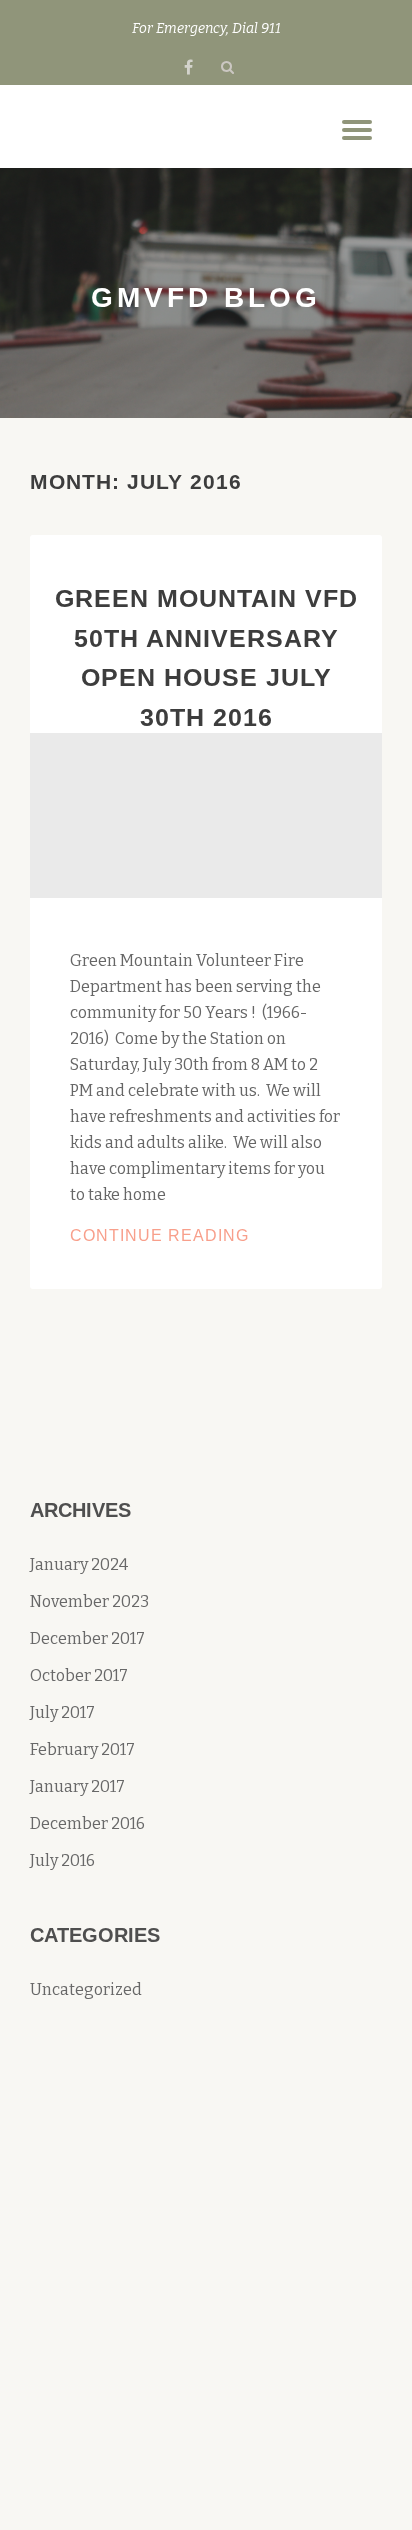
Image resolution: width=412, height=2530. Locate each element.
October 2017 (79, 1675)
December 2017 (87, 1638)
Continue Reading (206, 1237)
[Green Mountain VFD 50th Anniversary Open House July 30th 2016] (206, 814)
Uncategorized (86, 1989)
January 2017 (77, 1786)
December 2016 (87, 1823)
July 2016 (62, 1860)
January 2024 (79, 1564)
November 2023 (89, 1601)
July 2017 (62, 1712)
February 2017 (82, 1749)
